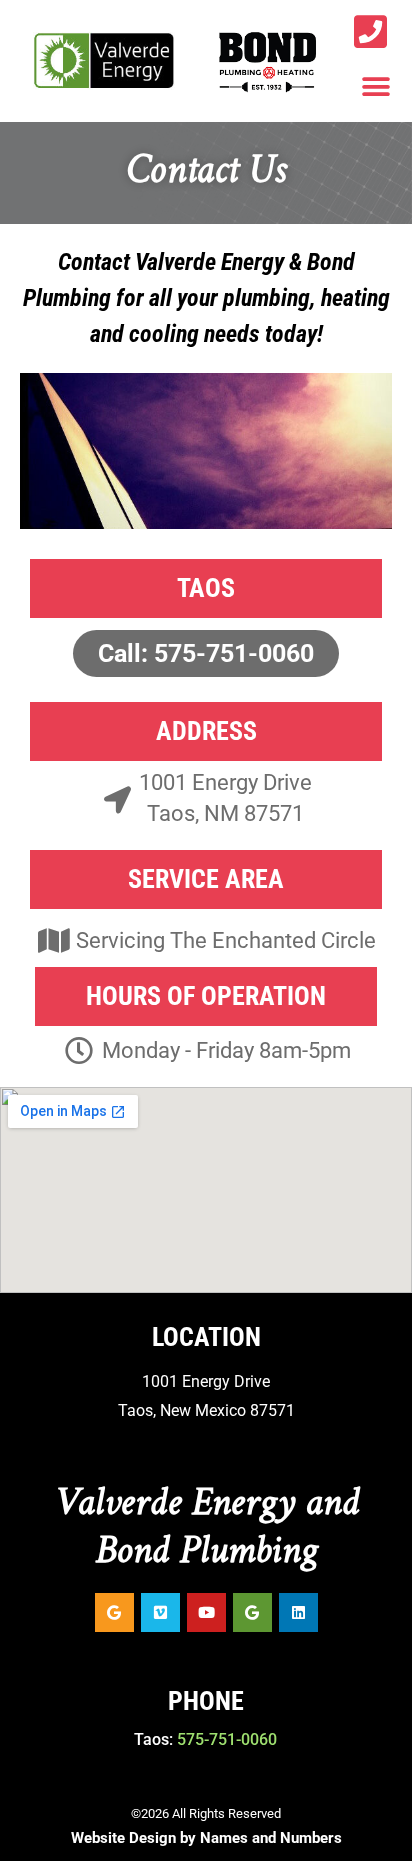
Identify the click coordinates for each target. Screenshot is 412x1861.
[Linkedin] (298, 1612)
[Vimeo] (160, 1612)
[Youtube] (206, 1612)
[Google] (114, 1612)
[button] (376, 86)
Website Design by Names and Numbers (206, 1838)
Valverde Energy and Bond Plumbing (206, 1528)
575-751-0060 (227, 1739)
